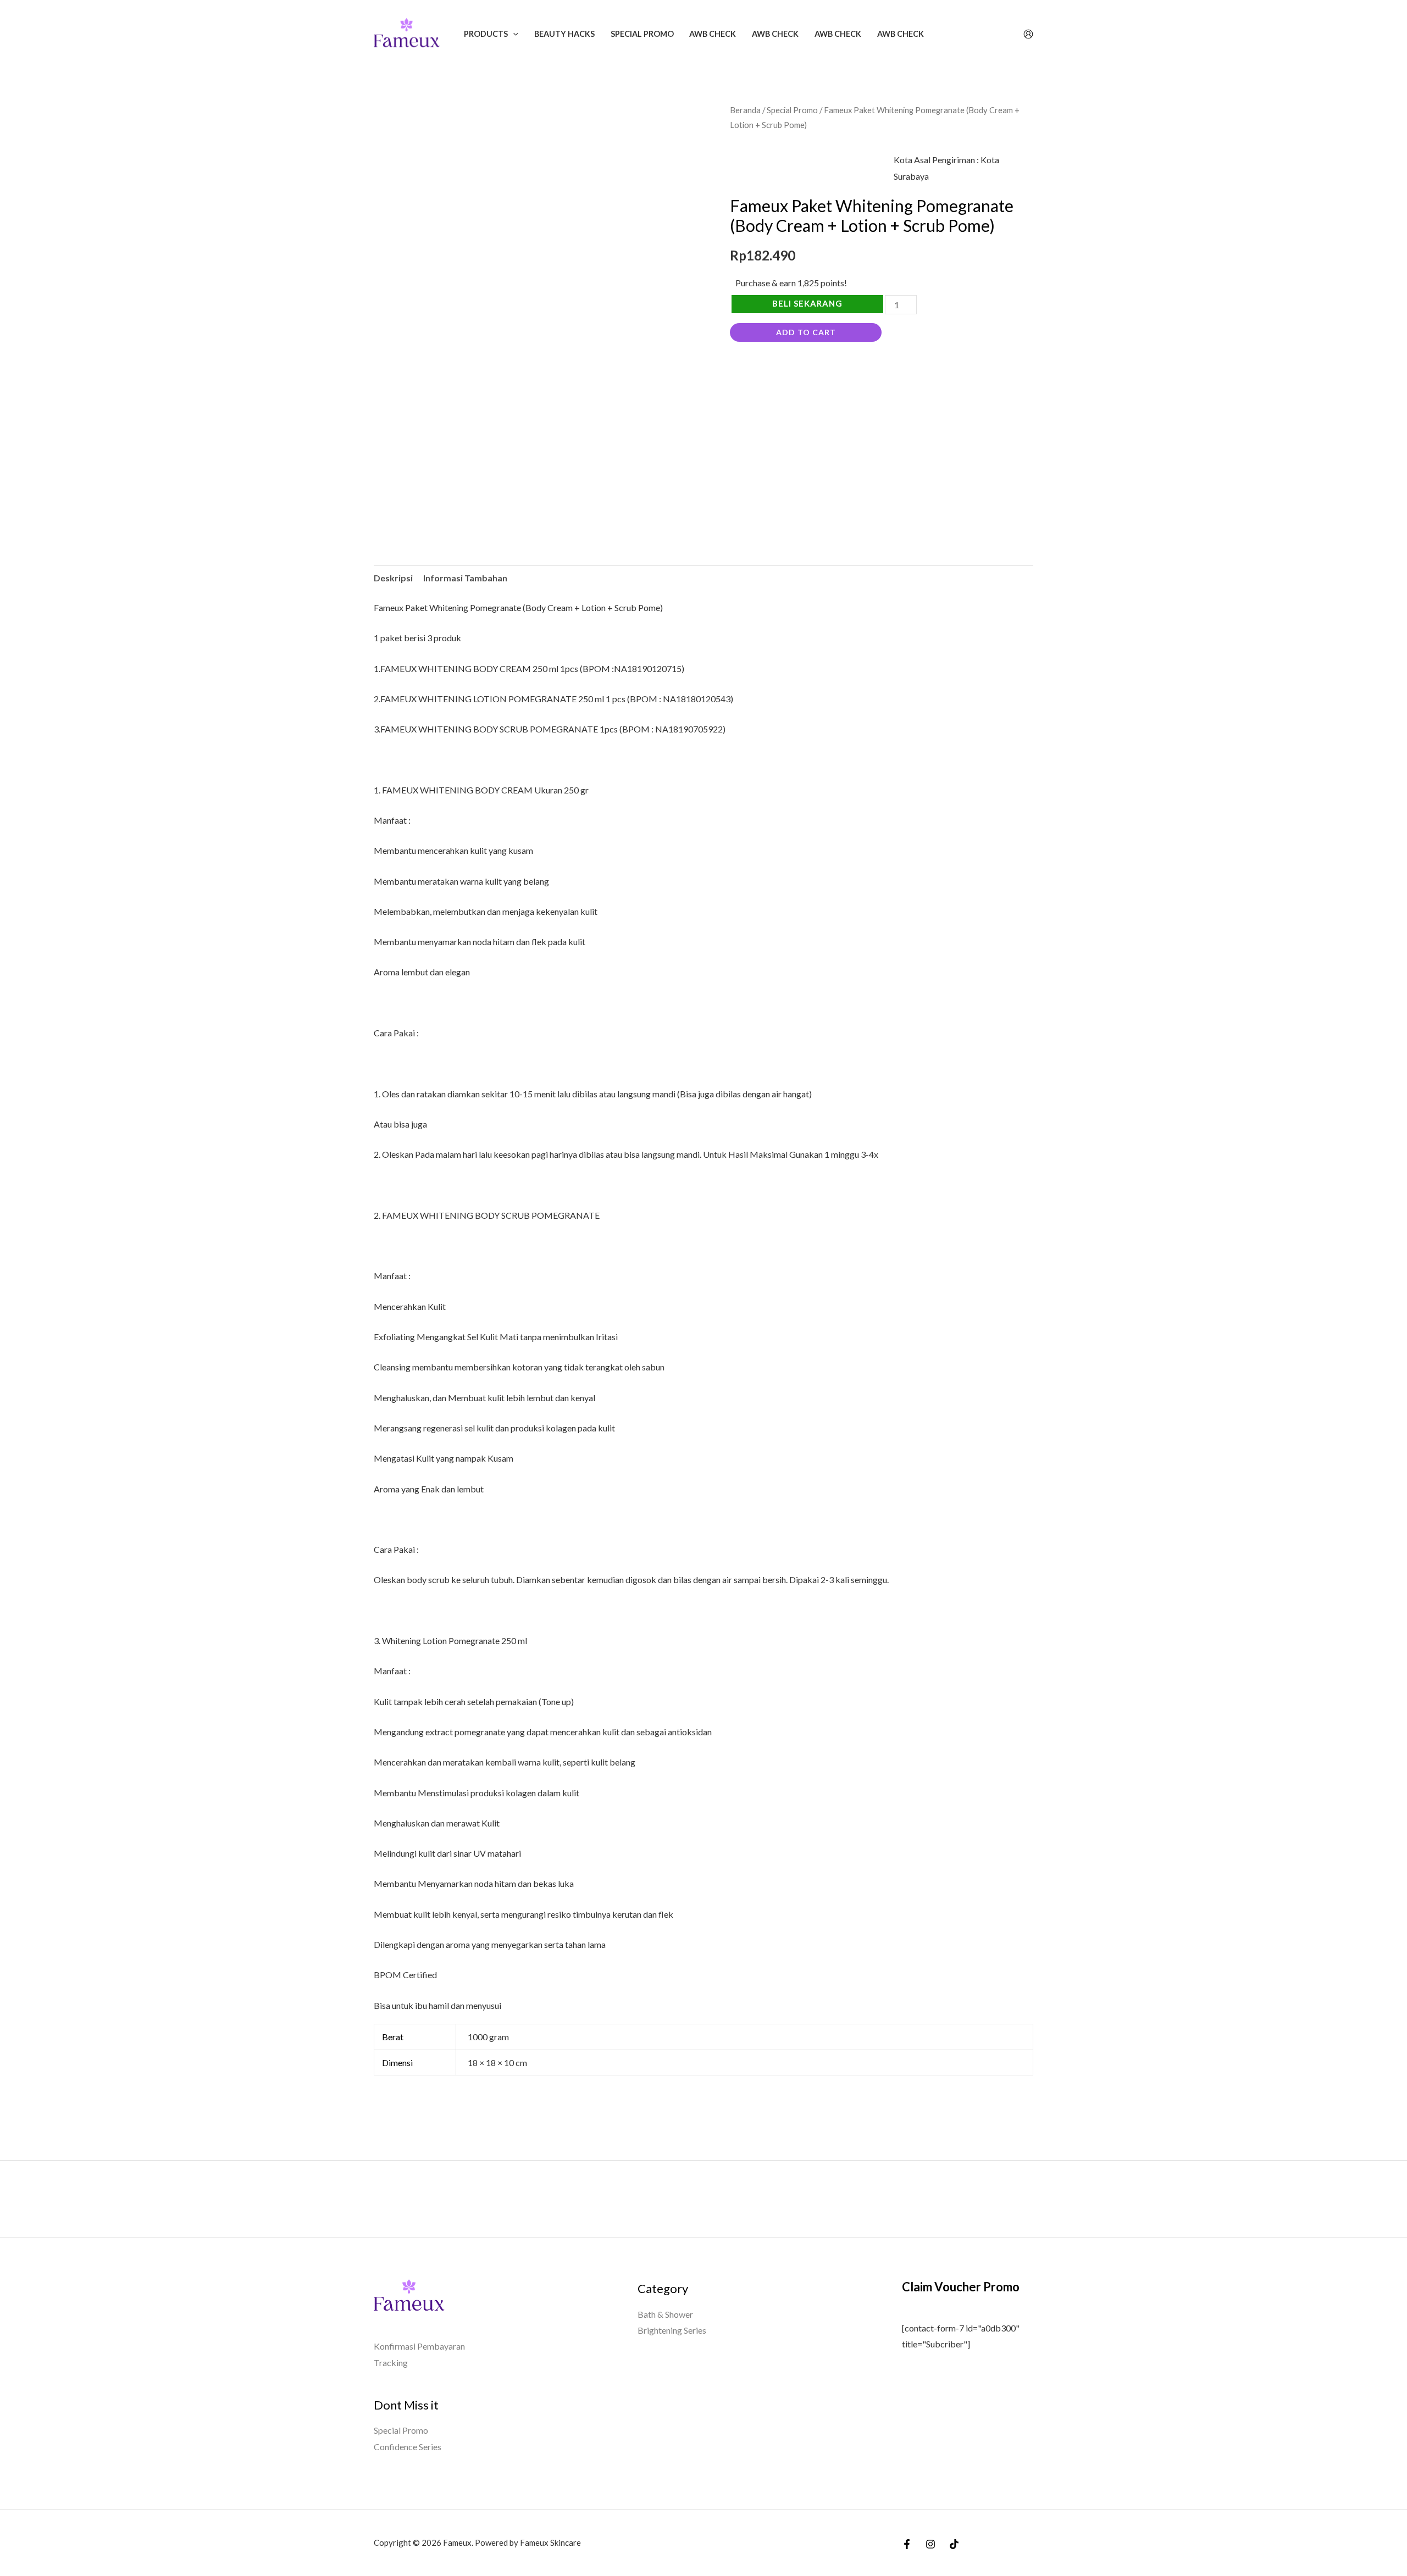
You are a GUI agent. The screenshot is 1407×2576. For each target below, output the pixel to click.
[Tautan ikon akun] (1028, 34)
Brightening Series (672, 2330)
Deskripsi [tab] (393, 578)
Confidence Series (408, 2447)
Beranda (745, 110)
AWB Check (713, 34)
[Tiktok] (954, 2544)
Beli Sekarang (807, 303)
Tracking (391, 2363)
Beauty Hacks (564, 34)
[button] (513, 34)
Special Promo (642, 34)
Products (486, 34)
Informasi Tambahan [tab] (465, 578)
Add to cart (806, 332)
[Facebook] (907, 2544)
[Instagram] (930, 2544)
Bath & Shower (665, 2314)
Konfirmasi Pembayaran (419, 2346)
